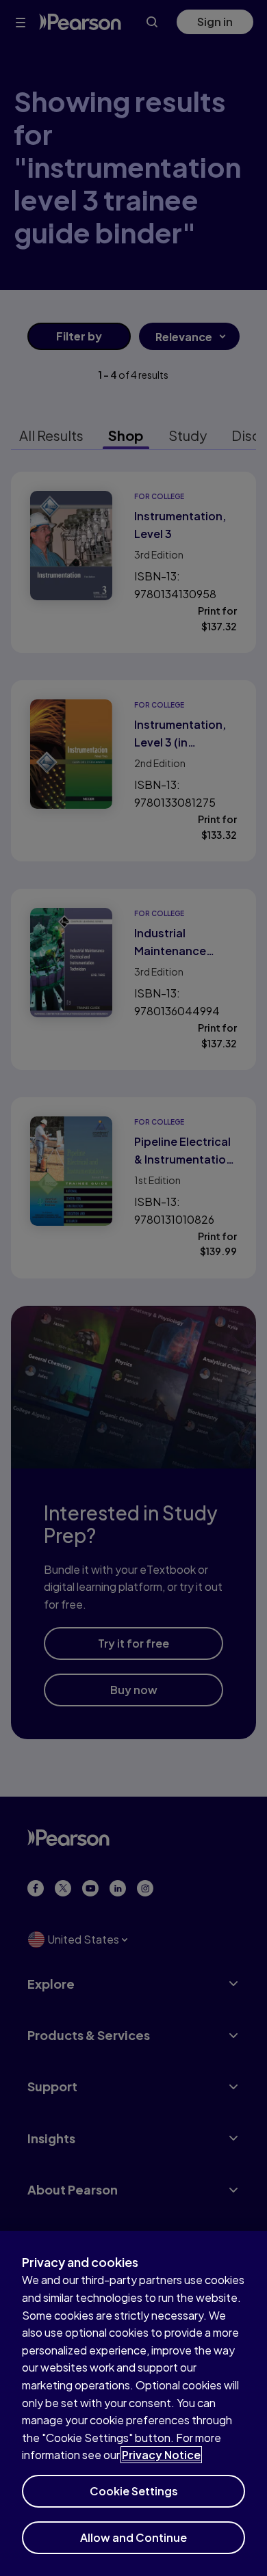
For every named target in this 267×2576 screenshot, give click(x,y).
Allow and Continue (133, 2537)
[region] (133, 2403)
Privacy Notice (161, 2455)
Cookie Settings (134, 2491)
